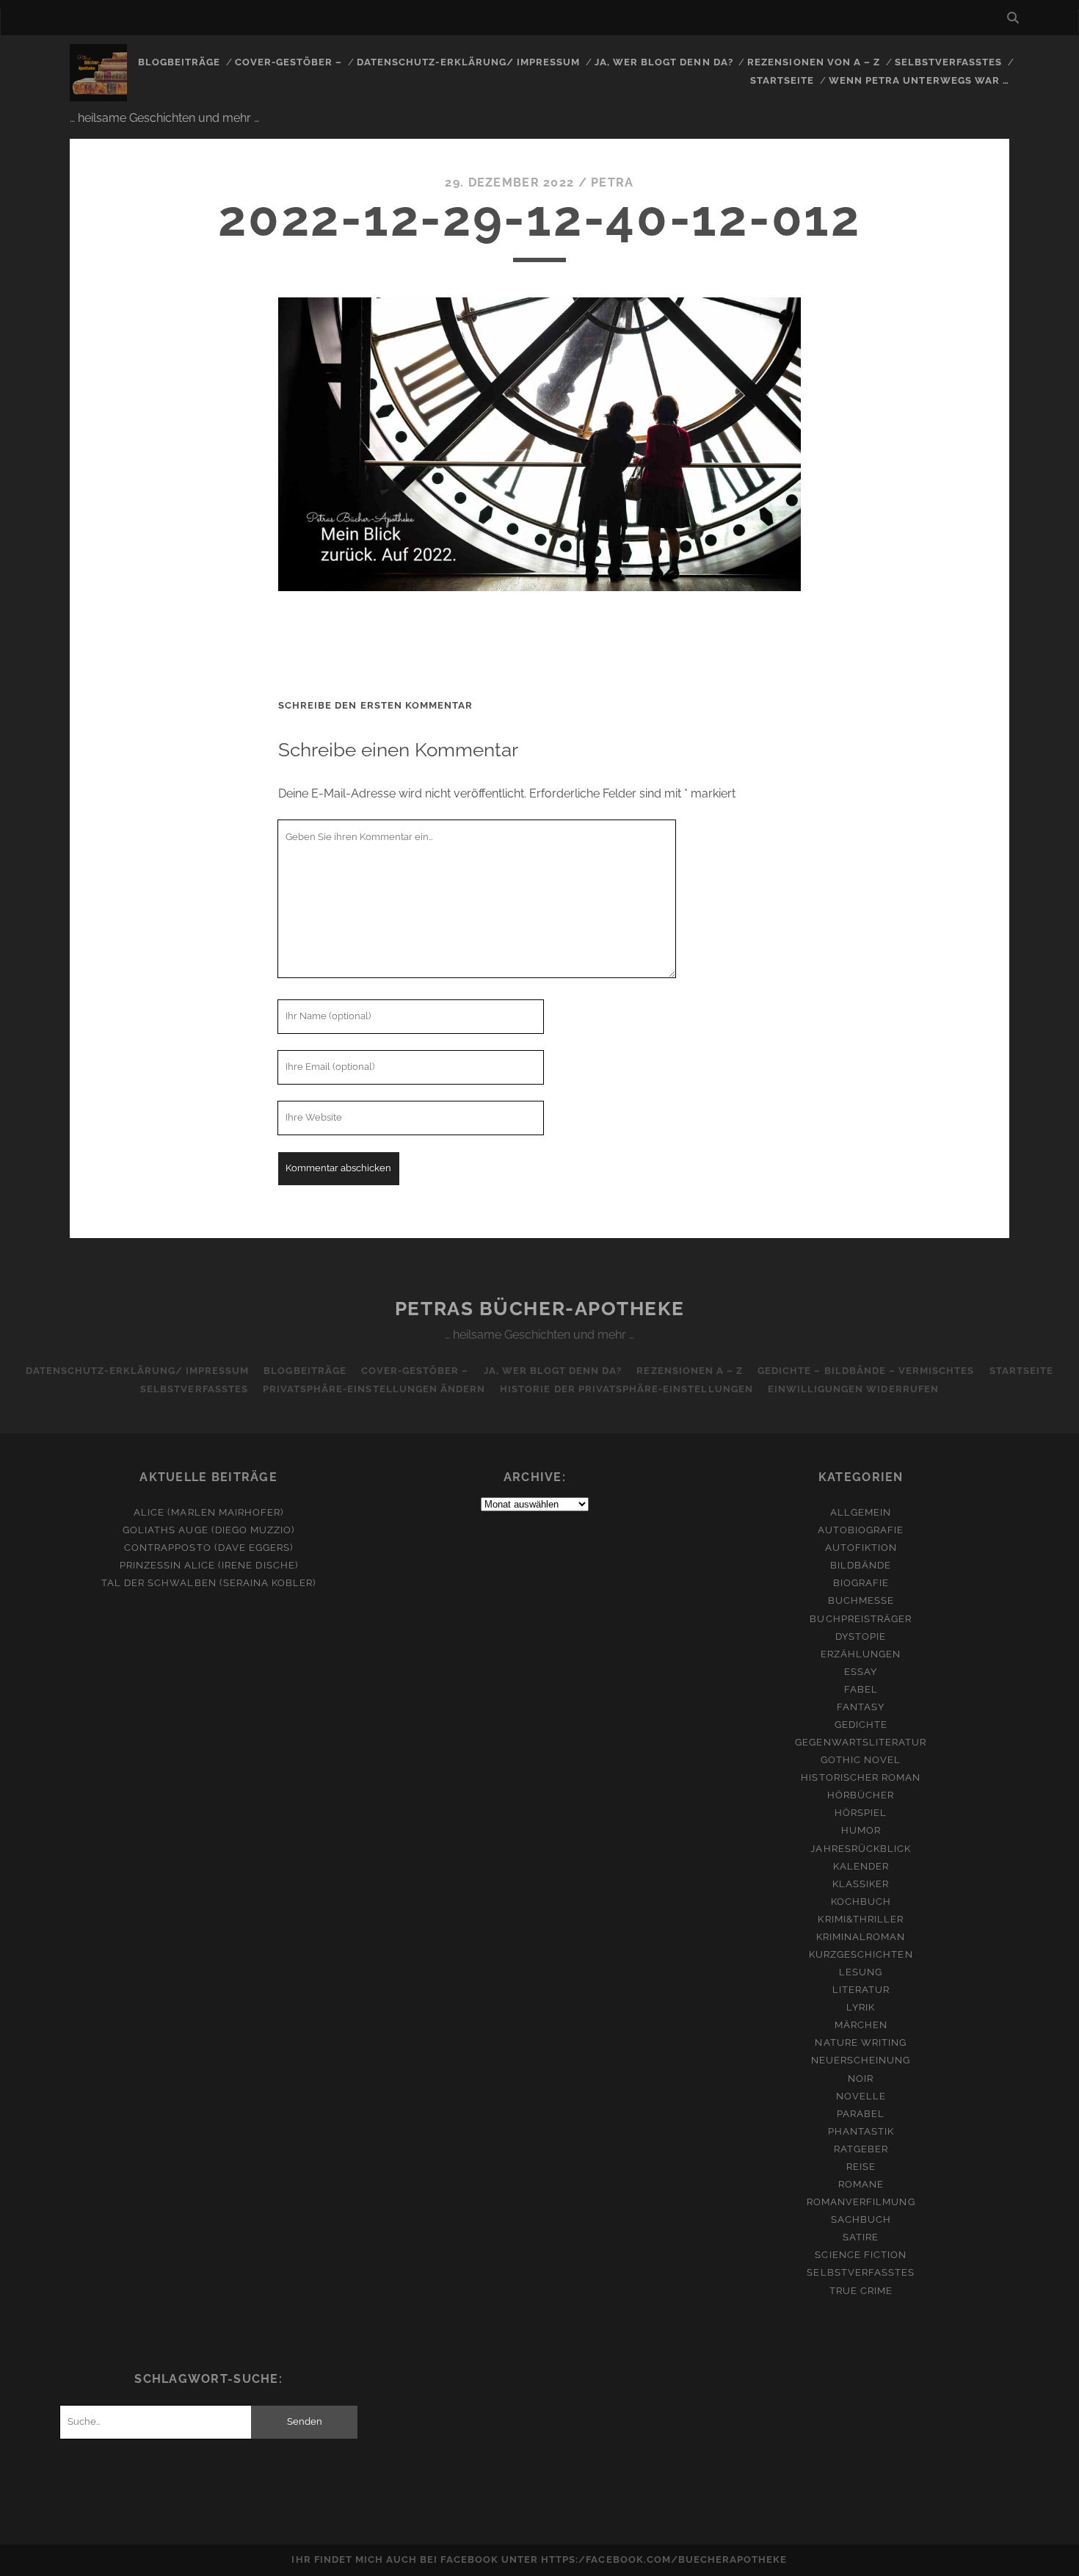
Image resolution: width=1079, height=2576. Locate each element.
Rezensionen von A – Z (814, 62)
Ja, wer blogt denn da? (664, 62)
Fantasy (861, 1707)
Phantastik (861, 2131)
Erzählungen (861, 1654)
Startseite (782, 80)
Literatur (861, 1990)
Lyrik (861, 2007)
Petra (612, 182)
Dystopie (861, 1636)
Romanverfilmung (861, 2202)
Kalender (861, 1866)
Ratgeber (861, 2149)
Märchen (861, 2025)
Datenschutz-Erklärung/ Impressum (468, 62)
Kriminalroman (861, 1937)
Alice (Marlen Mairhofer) (208, 1512)
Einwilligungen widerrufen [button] (853, 1389)
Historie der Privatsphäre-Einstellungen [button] (626, 1389)
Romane (861, 2184)
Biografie (861, 1583)
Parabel (861, 2114)
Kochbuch (861, 1902)
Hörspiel (861, 1813)
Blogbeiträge (179, 62)
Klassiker (861, 1884)
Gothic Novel (861, 1760)
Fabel (861, 1689)
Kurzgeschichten (861, 1954)
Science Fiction (861, 2255)
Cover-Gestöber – (289, 62)
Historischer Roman (861, 1777)
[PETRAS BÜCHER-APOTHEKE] (98, 95)
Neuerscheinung (861, 2060)
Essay (861, 1672)
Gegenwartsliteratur (861, 1742)
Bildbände (861, 1565)
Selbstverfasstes (949, 62)
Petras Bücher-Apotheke (539, 1309)
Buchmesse (861, 1600)
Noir (861, 2078)
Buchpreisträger (861, 1619)
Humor (861, 1830)
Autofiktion (861, 1548)
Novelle (861, 2096)
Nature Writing (861, 2043)
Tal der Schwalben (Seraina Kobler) (208, 1583)
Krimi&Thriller (861, 1919)
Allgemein (861, 1512)
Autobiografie (861, 1530)
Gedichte (861, 1725)
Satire (861, 2237)
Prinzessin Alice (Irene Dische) (209, 1565)
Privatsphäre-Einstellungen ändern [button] (374, 1389)
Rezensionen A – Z (690, 1371)
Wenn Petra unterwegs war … (919, 80)
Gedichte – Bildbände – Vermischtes (866, 1371)
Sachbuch (861, 2219)
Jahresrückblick (861, 1849)
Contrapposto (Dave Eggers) (208, 1548)
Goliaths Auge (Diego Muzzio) (208, 1530)
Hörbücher (861, 1795)
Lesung (861, 1972)
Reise (861, 2167)
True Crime (861, 2291)
